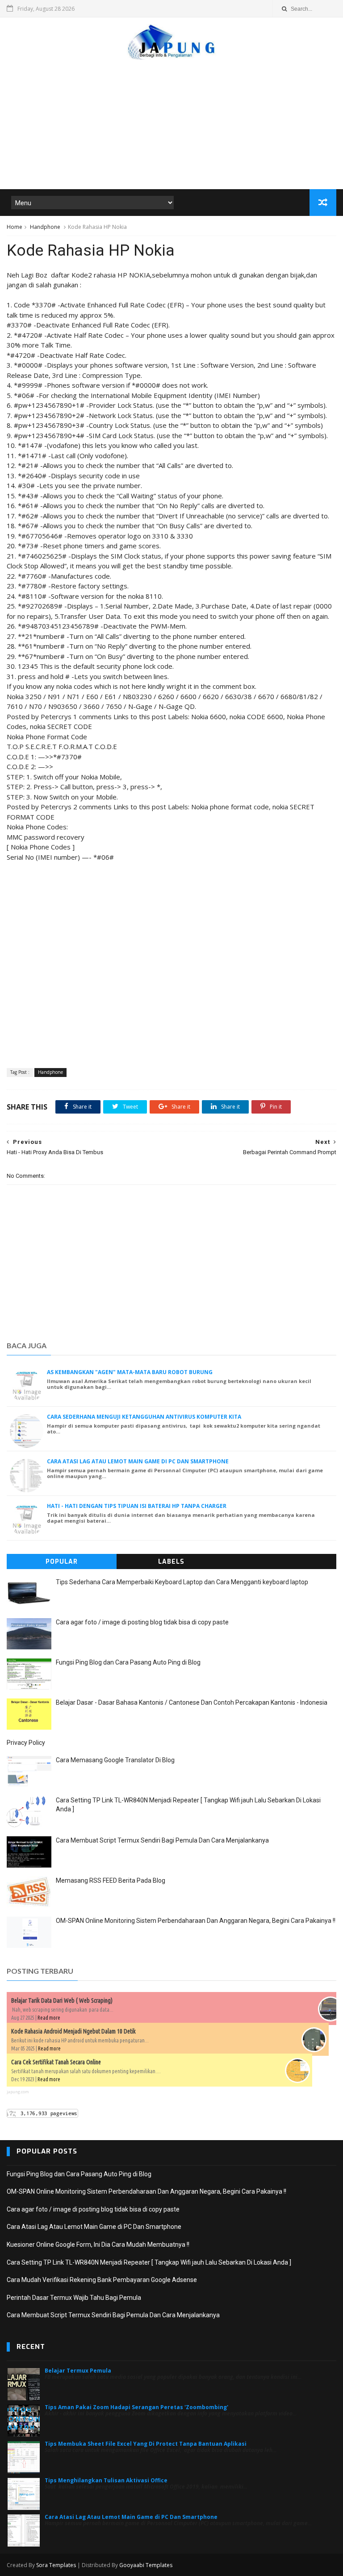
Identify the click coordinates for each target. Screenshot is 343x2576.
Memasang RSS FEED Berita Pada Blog (111, 1880)
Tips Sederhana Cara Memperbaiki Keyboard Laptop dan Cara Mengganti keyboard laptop (182, 1582)
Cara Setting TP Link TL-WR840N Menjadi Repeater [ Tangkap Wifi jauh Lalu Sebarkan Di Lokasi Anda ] (149, 2262)
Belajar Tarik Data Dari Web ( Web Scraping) (62, 2000)
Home (15, 227)
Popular (62, 1562)
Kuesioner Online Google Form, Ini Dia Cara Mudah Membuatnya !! (98, 2245)
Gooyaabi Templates (146, 2565)
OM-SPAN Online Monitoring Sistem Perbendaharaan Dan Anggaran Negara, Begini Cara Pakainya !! (196, 1921)
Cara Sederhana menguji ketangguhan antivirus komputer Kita (144, 1417)
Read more (49, 2018)
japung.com (18, 2092)
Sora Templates (56, 2565)
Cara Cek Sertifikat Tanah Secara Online (56, 2062)
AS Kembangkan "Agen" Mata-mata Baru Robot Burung (130, 1372)
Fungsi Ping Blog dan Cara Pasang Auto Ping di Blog (128, 1662)
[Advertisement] (171, 120)
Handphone (45, 227)
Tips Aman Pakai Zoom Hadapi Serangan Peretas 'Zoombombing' (136, 2407)
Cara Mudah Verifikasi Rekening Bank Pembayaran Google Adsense (102, 2280)
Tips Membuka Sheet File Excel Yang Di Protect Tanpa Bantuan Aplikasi (146, 2444)
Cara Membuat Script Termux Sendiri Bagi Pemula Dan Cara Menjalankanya (162, 1840)
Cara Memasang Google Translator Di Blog (115, 1760)
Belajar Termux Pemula (78, 2371)
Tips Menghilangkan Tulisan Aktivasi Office (106, 2480)
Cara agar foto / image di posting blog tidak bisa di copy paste (142, 1622)
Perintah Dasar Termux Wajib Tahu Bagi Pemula (74, 2298)
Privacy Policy (26, 1743)
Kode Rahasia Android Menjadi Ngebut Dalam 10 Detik (73, 2031)
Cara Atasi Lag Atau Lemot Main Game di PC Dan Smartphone (138, 1461)
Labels (171, 1562)
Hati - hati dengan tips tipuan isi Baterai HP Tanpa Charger (137, 1506)
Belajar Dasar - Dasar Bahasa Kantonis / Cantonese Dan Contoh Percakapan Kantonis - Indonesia (192, 1702)
